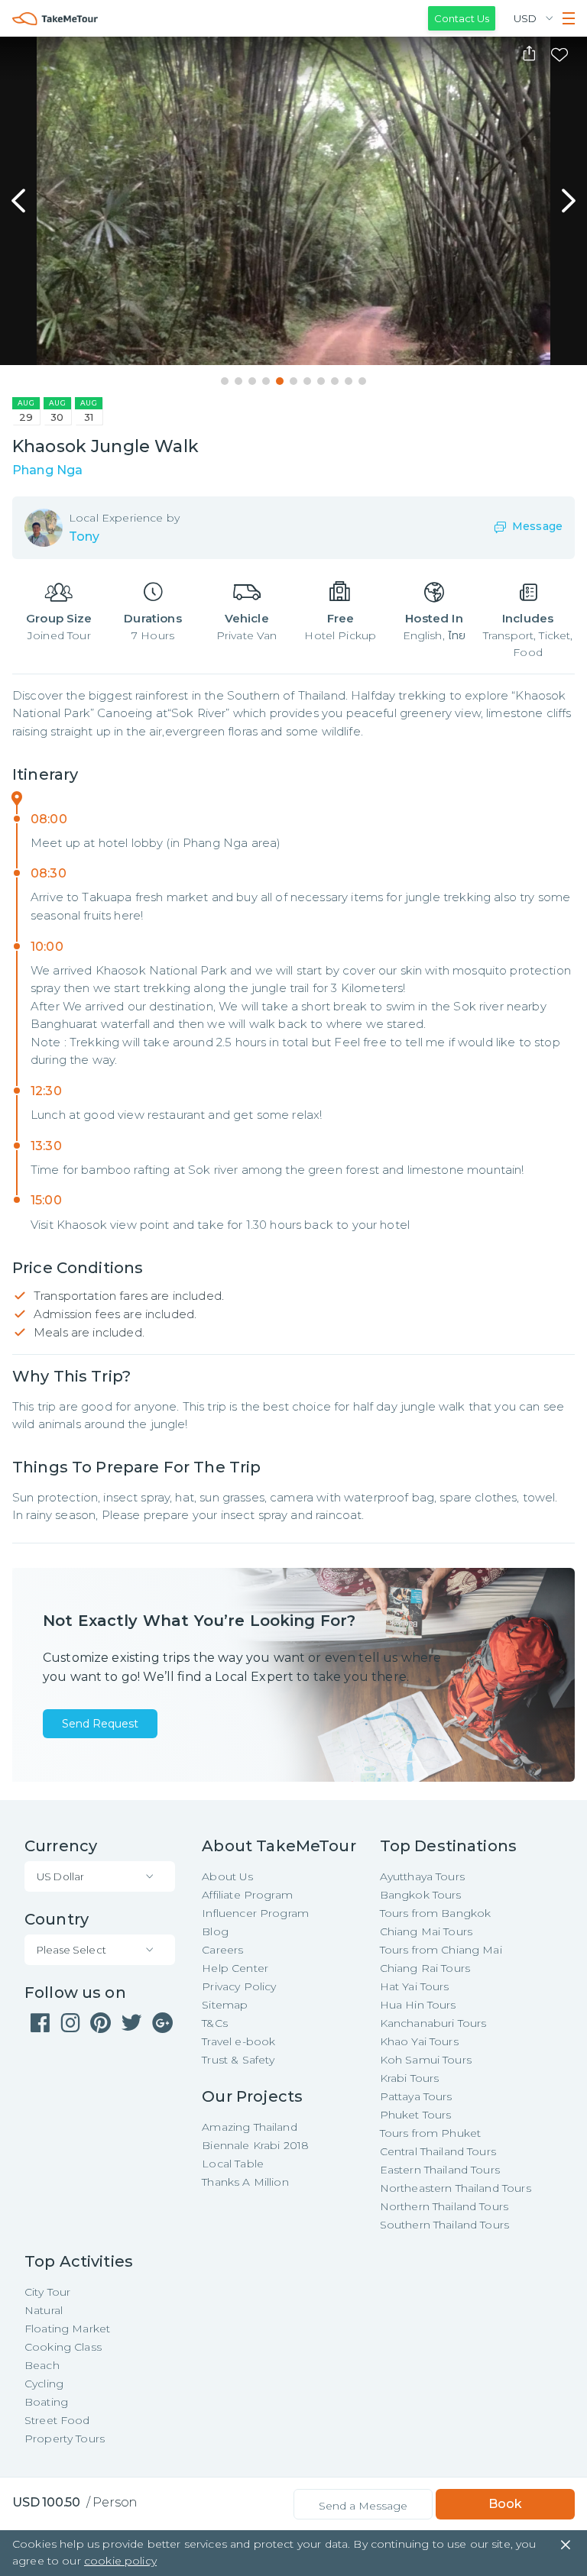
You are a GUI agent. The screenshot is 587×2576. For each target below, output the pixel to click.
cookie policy (120, 2561)
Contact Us (462, 18)
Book (505, 2504)
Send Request (100, 1724)
